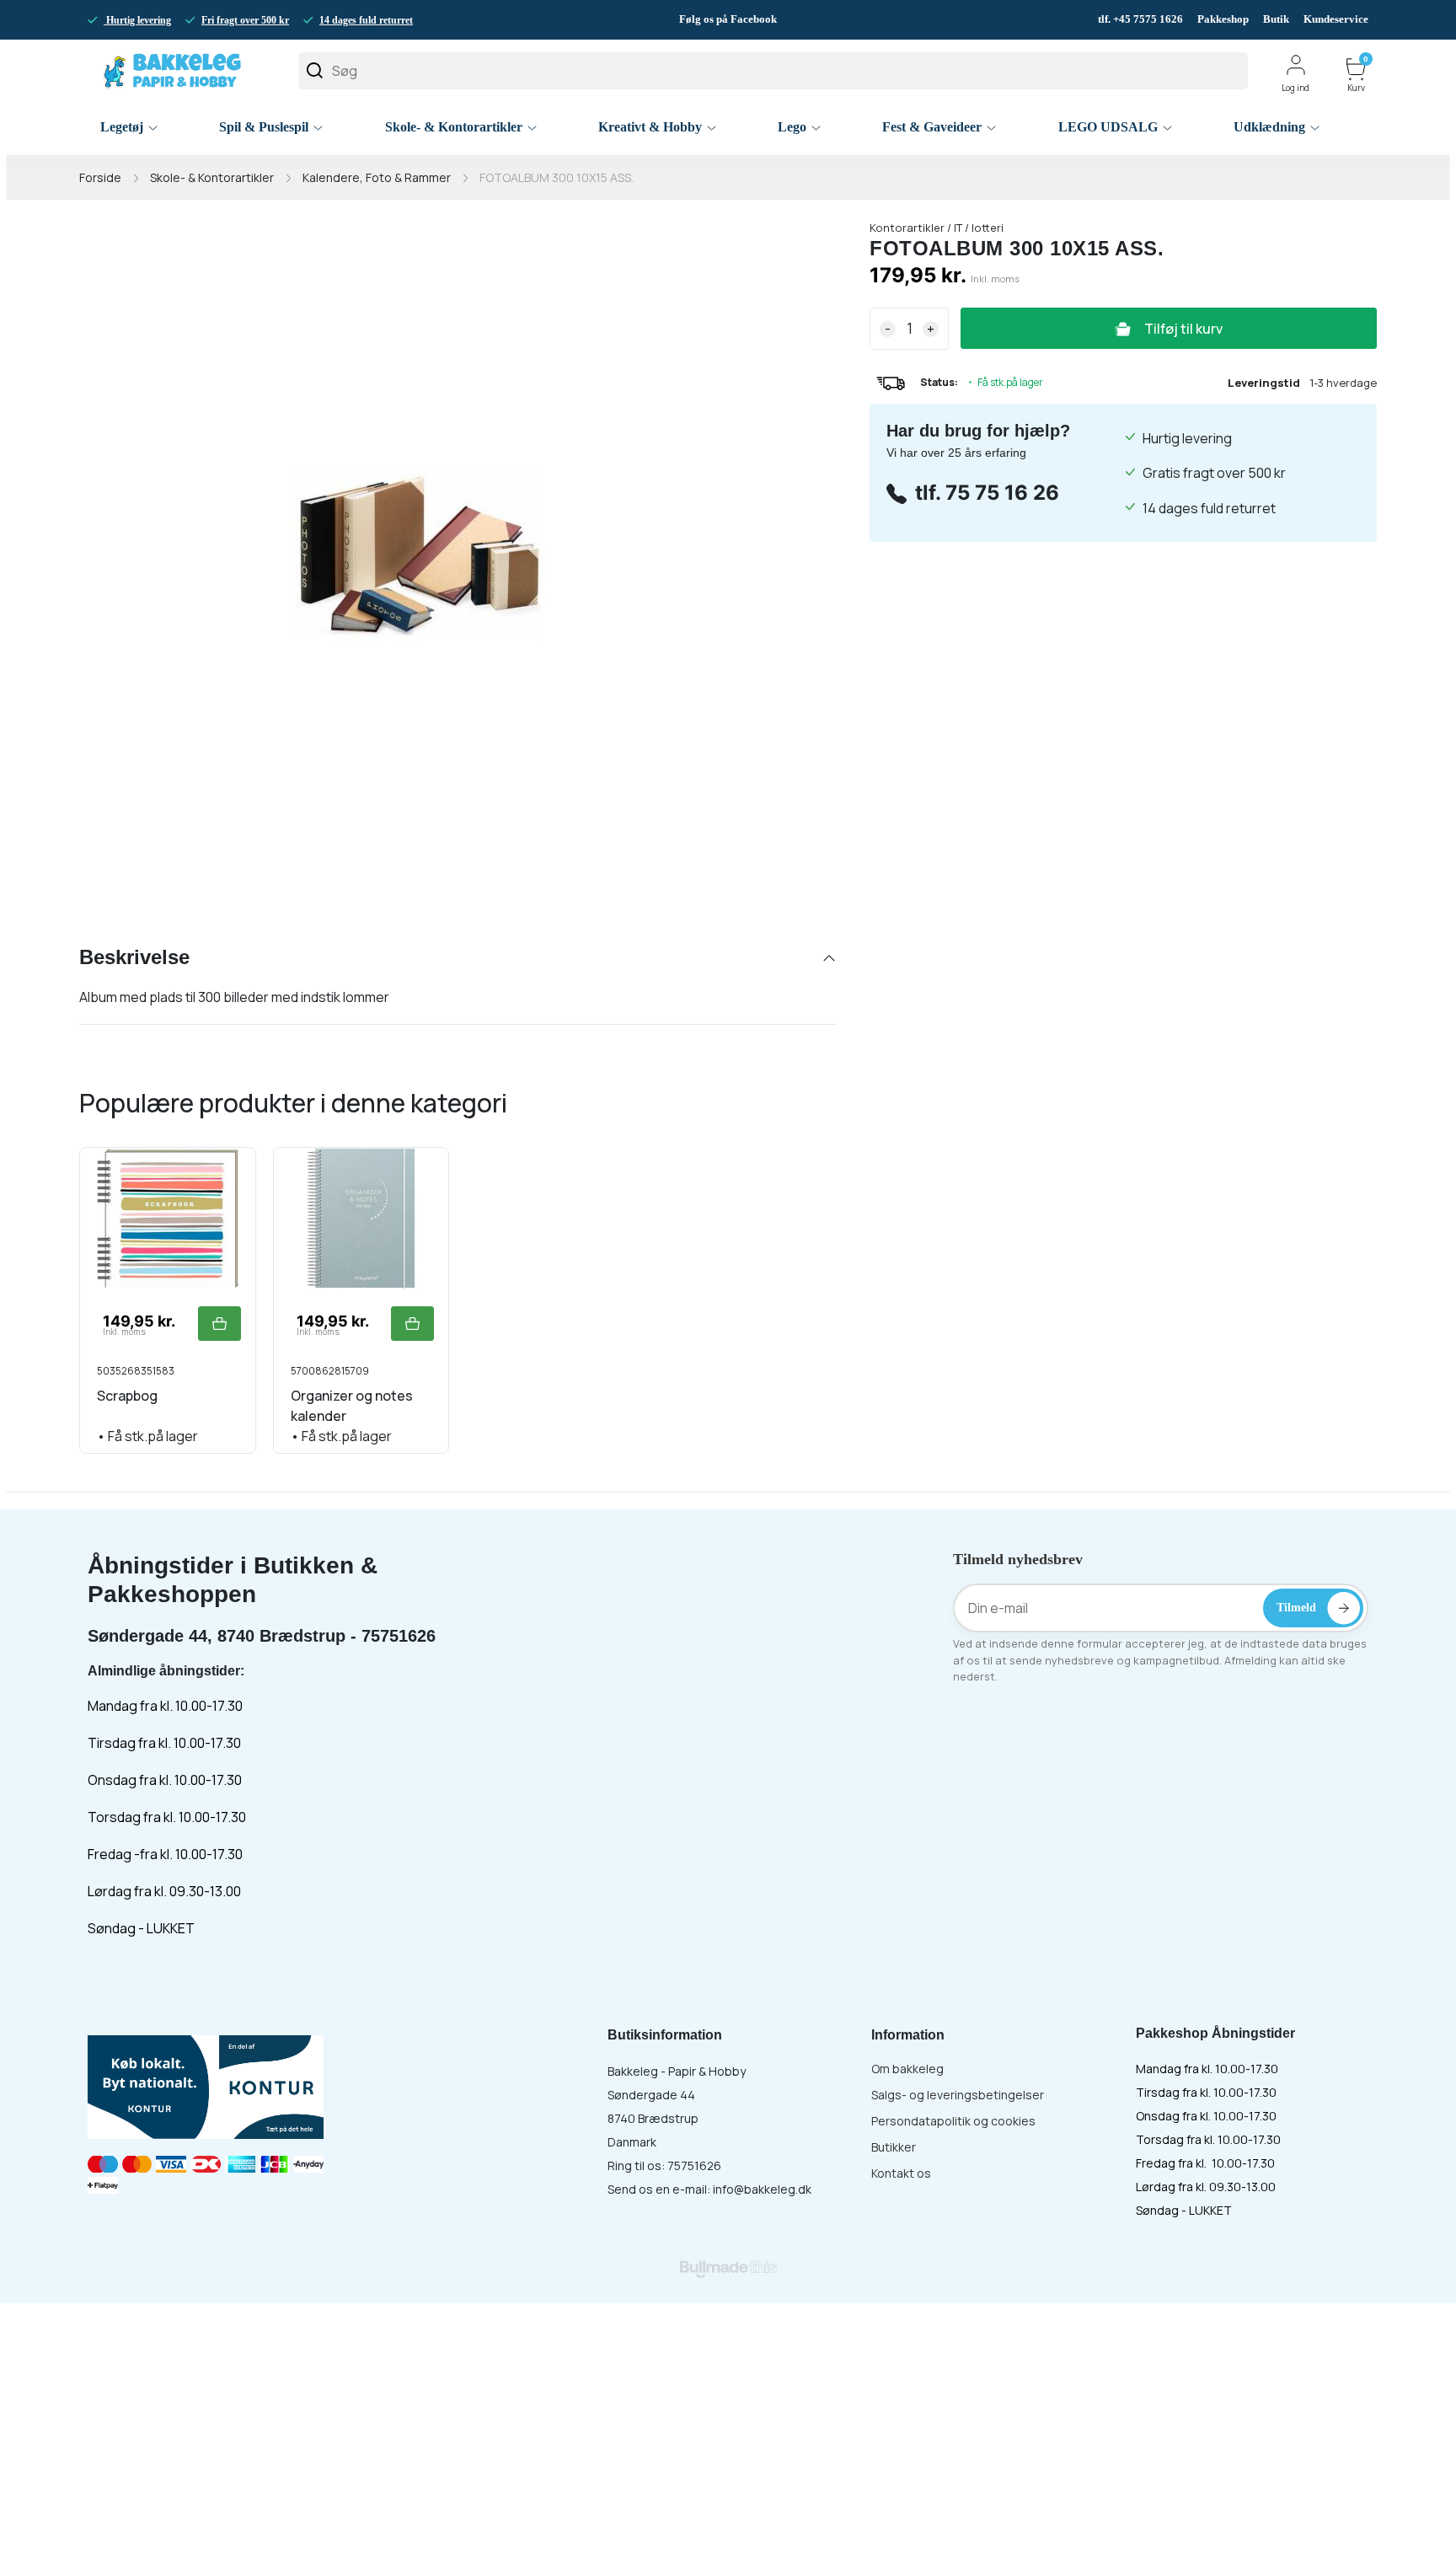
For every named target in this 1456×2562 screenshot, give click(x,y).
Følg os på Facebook (728, 19)
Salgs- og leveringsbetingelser (958, 2095)
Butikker (894, 2147)
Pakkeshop (1223, 19)
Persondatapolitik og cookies (953, 2121)
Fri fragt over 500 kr (245, 20)
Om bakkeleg (907, 2069)
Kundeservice (1336, 19)
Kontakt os (901, 2173)
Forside (100, 177)
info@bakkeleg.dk (762, 2189)
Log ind (1295, 88)
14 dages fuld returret (366, 20)
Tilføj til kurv (1183, 329)
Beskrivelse (134, 957)
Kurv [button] (1358, 75)
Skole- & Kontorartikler (212, 177)
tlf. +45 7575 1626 (1142, 19)
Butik (1276, 19)
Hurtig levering (137, 20)
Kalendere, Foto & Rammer (377, 177)
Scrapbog (127, 1396)
